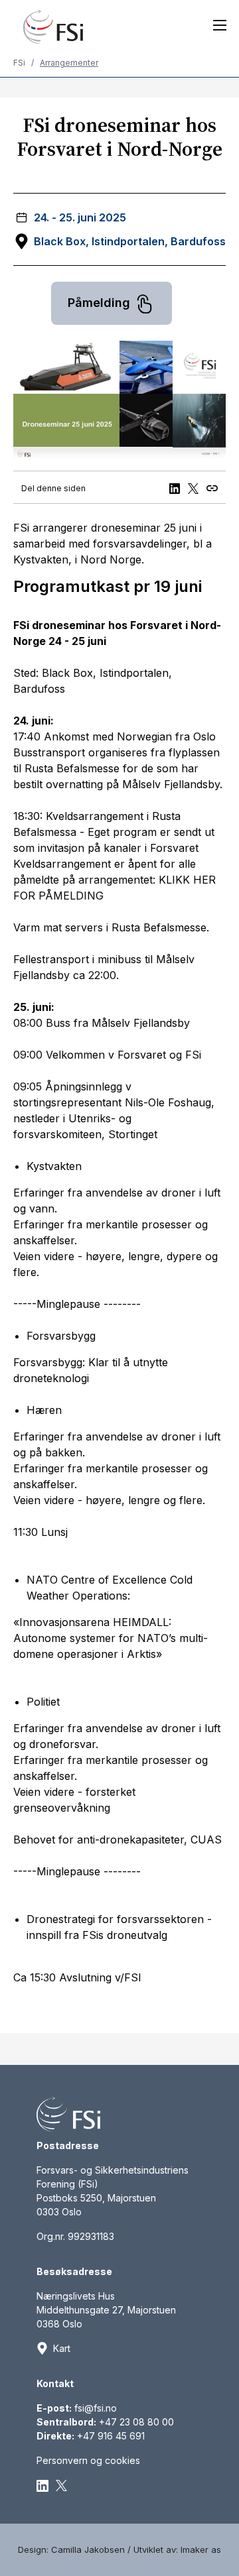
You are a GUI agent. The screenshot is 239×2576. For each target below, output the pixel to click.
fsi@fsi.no (96, 2408)
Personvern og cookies (88, 2460)
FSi (19, 63)
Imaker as (201, 2549)
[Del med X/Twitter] (196, 487)
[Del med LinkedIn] (177, 487)
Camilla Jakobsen (88, 2549)
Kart (62, 2348)
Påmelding (101, 303)
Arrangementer (69, 63)
